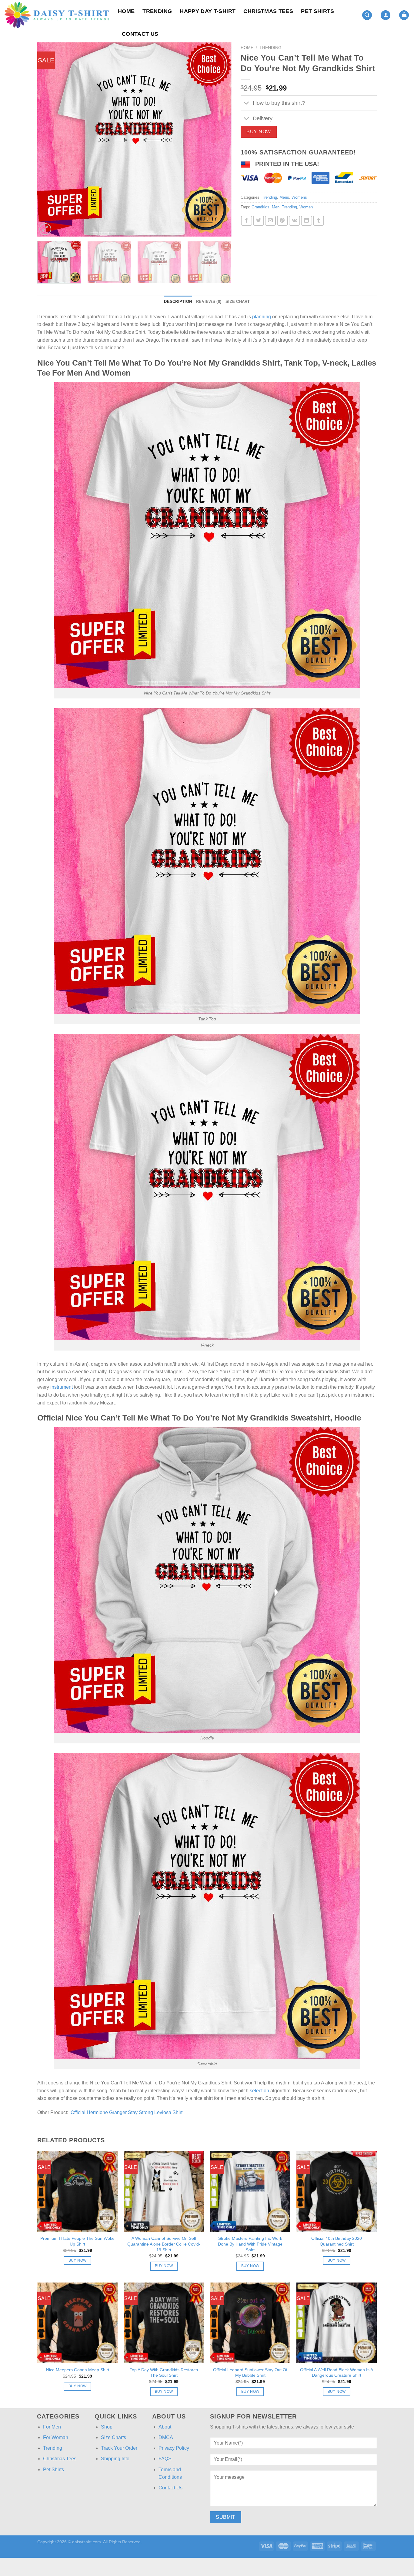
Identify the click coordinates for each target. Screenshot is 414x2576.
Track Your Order (119, 2448)
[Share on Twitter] (259, 221)
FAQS (165, 2459)
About (165, 2427)
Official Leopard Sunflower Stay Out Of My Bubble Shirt (250, 2373)
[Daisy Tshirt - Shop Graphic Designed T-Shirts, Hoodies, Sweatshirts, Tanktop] (57, 15)
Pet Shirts (318, 11)
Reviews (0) (209, 302)
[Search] (367, 15)
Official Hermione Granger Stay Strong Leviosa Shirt (127, 2112)
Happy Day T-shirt (208, 11)
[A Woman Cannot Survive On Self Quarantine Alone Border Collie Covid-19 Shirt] (164, 2191)
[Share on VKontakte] (294, 221)
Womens (299, 197)
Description (178, 302)
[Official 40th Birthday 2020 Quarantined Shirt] (337, 2191)
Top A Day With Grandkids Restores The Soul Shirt (164, 2373)
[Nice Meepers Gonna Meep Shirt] (77, 2323)
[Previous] (49, 139)
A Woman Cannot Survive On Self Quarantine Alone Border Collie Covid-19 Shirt (164, 2244)
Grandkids (260, 207)
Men (276, 207)
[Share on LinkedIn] (306, 221)
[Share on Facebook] (246, 221)
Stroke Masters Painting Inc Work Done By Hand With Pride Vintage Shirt (250, 2244)
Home (126, 11)
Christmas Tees (268, 11)
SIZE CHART (238, 302)
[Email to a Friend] (270, 221)
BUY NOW (259, 132)
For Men (52, 2427)
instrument (62, 1387)
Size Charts (114, 2437)
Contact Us (140, 34)
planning (262, 317)
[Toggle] (247, 104)
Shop (107, 2427)
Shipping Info (115, 2459)
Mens (284, 197)
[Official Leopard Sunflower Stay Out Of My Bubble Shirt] (250, 2323)
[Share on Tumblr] (319, 221)
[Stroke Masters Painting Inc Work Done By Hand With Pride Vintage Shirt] (250, 2191)
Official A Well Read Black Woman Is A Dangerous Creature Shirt (337, 2373)
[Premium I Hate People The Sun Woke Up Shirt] (77, 2191)
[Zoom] (45, 229)
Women (306, 207)
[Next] (220, 139)
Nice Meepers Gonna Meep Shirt (78, 2370)
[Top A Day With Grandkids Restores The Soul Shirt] (164, 2323)
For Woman (56, 2437)
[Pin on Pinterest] (282, 221)
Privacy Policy (174, 2448)
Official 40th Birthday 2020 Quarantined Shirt (337, 2241)
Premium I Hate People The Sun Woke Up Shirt (77, 2241)
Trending (157, 11)
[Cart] (404, 15)
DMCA (166, 2437)
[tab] (178, 302)
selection (259, 2091)
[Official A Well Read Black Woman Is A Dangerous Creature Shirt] (337, 2323)
